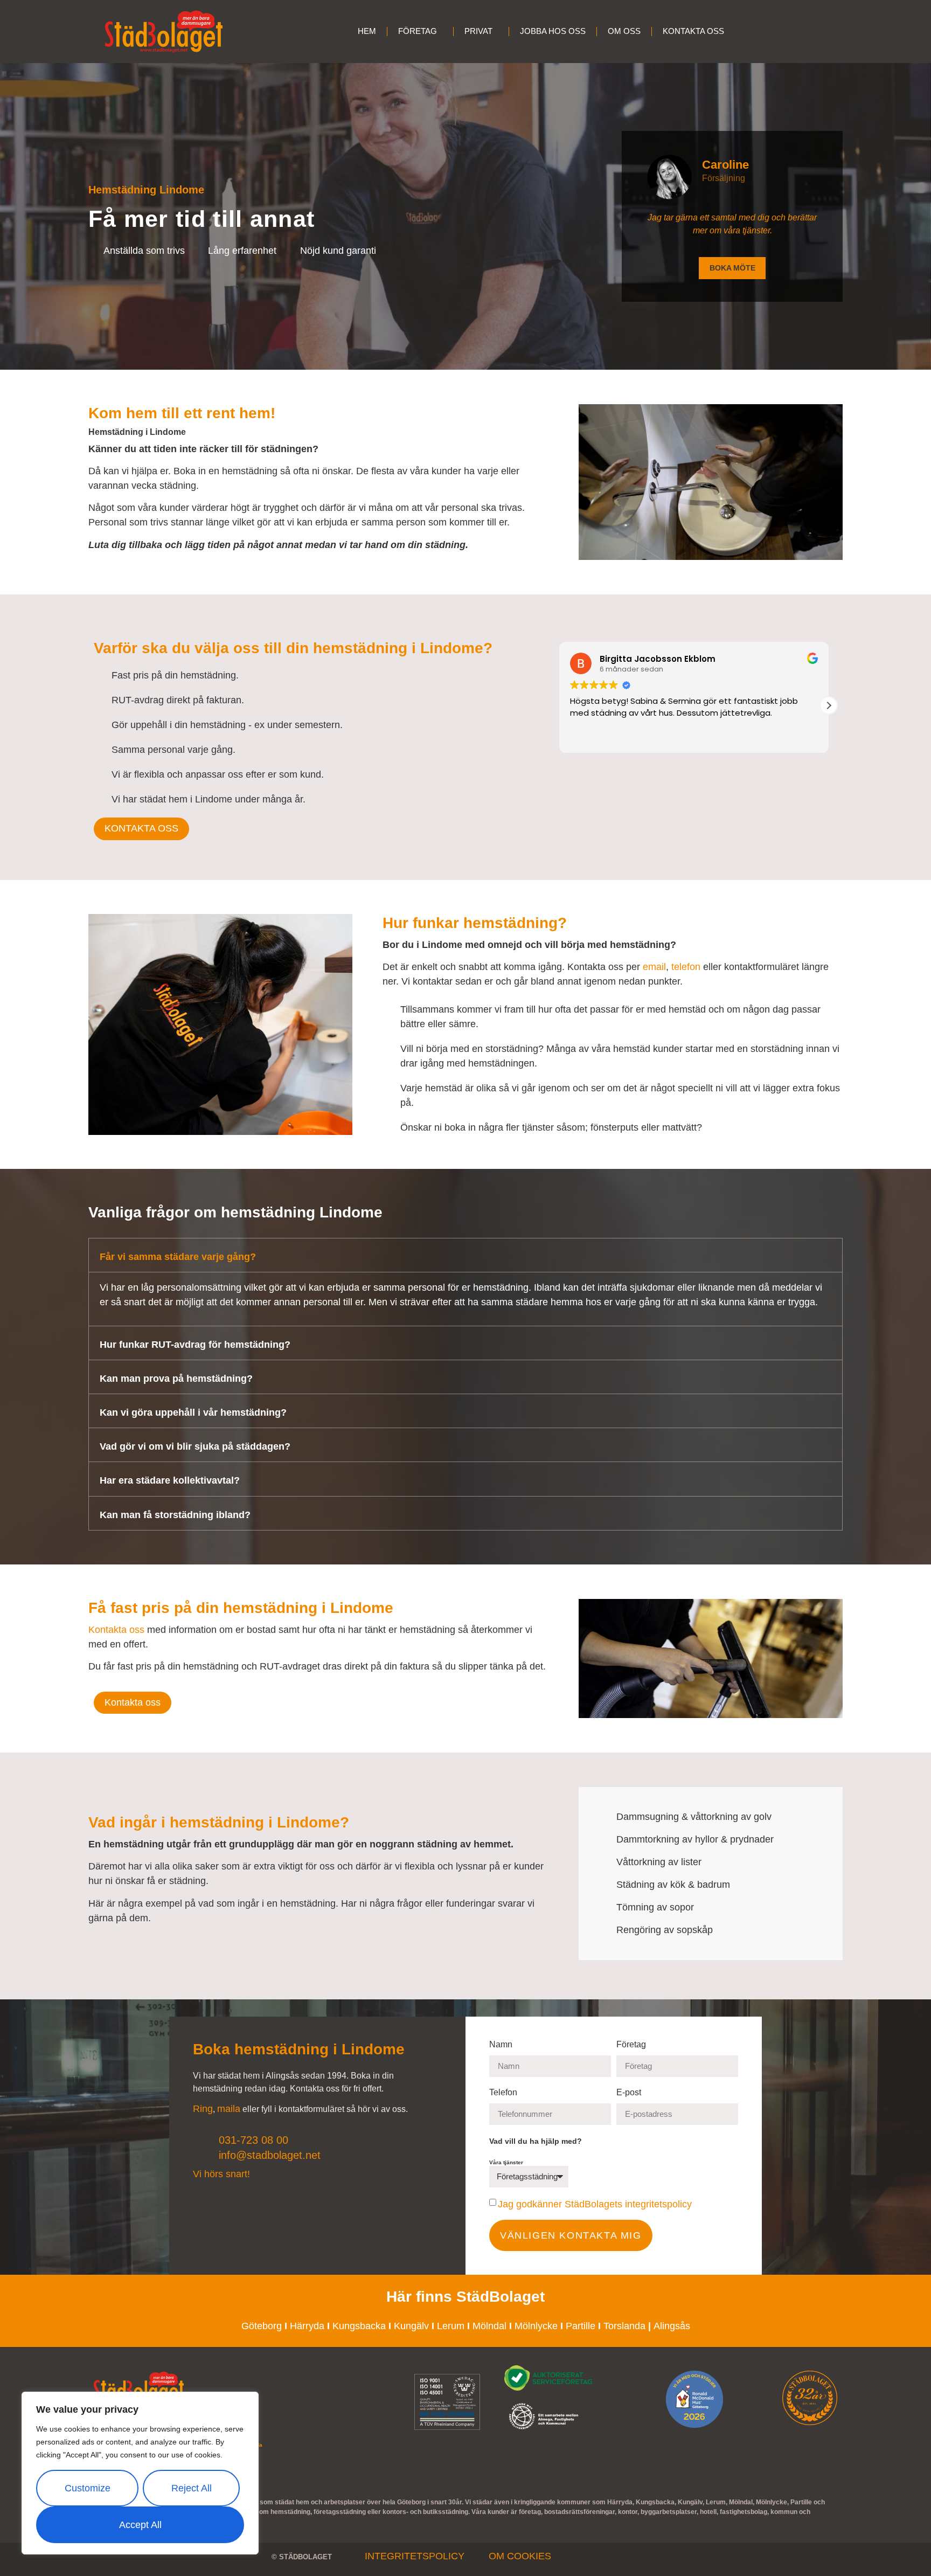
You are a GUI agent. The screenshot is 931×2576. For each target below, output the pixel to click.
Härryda (307, 2326)
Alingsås (672, 2326)
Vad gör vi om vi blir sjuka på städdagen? (195, 1446)
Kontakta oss (116, 1630)
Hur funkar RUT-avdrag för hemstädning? (195, 1345)
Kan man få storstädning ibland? (175, 1515)
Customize (88, 2488)
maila (229, 2109)
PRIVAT (478, 31)
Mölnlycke (536, 2326)
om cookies (520, 2556)
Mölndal (489, 2326)
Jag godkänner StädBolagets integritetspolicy (595, 2204)
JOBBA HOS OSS (553, 31)
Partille (581, 2326)
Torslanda (624, 2326)
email (654, 967)
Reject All (192, 2488)
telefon (686, 967)
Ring (203, 2109)
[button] (829, 705)
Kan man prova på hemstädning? (176, 1379)
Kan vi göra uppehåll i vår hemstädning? (193, 1412)
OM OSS (624, 31)
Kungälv (411, 2326)
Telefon (504, 2093)
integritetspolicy (415, 2556)
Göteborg (262, 2326)
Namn (502, 2045)
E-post (630, 2093)
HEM (367, 31)
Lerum (452, 2326)
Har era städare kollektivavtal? (170, 1480)
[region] (140, 2473)
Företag (631, 2045)
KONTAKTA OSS (693, 31)
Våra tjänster (507, 2163)
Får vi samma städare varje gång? (178, 1257)
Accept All (140, 2525)
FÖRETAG (418, 31)
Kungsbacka (359, 2326)
